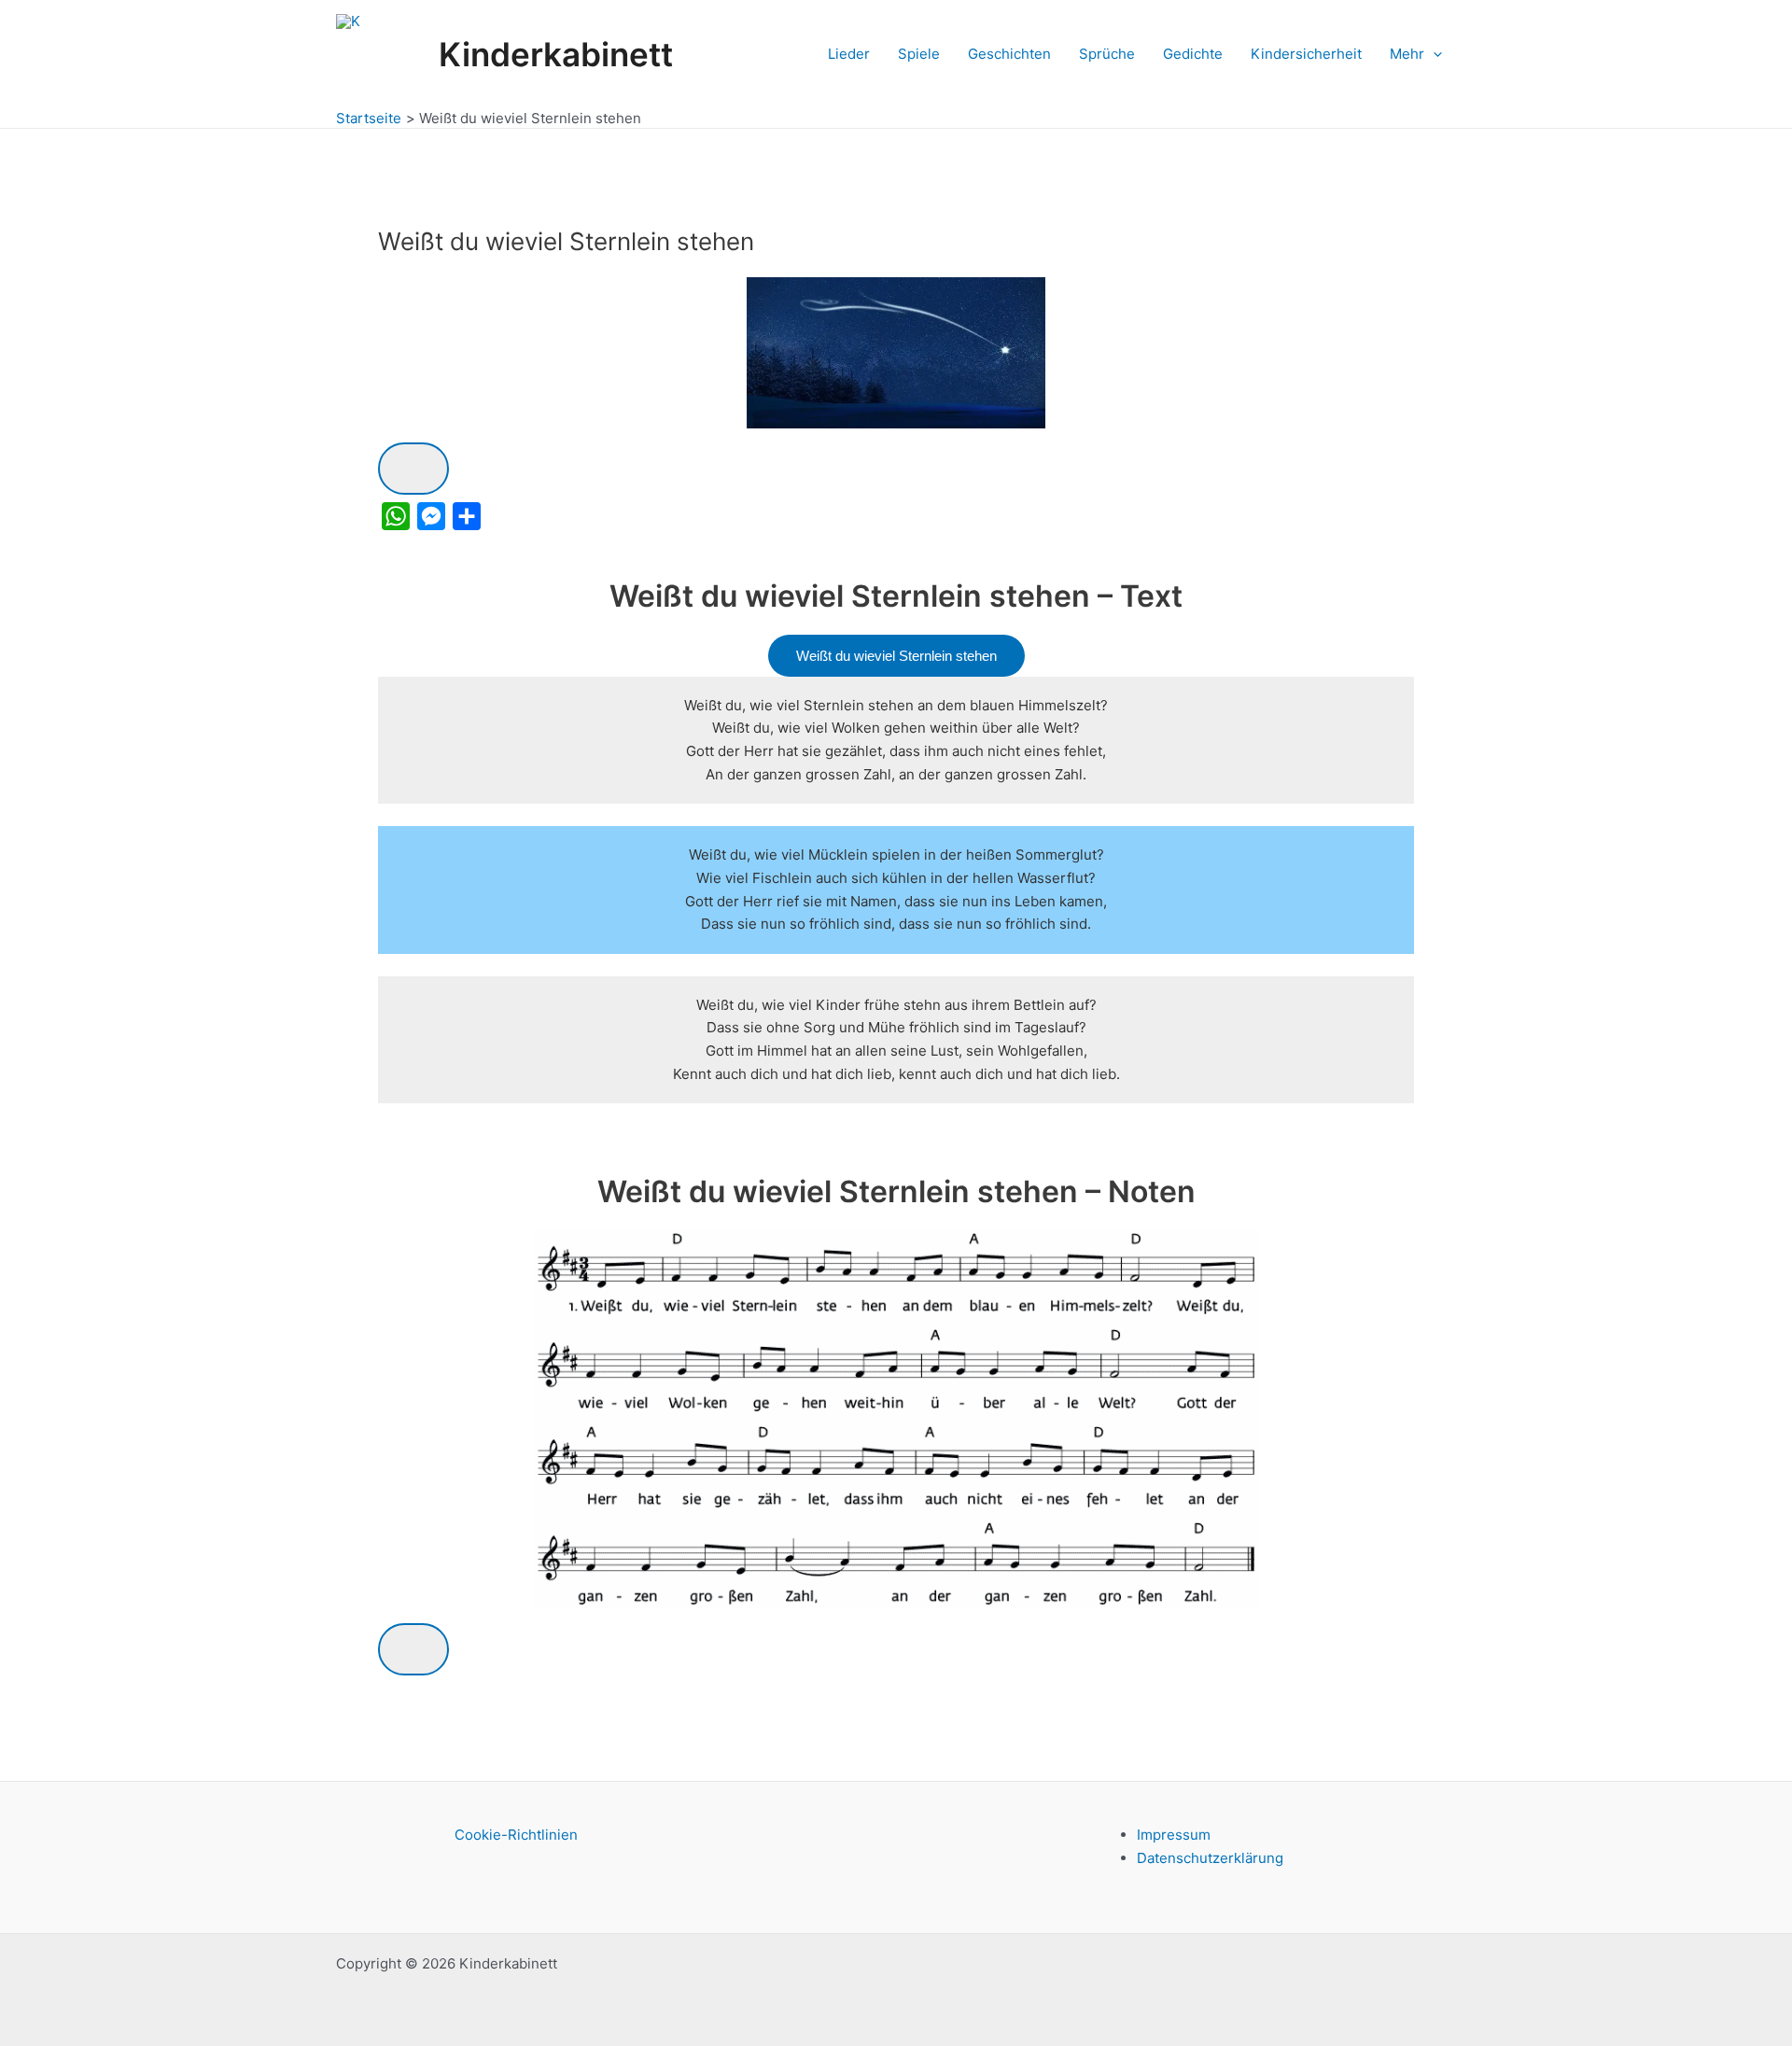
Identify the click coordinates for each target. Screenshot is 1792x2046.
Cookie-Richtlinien (516, 1835)
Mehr (1407, 54)
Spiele (919, 54)
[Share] (467, 516)
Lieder (849, 54)
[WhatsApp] (396, 516)
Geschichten (1009, 54)
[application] (1433, 54)
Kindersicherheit (1306, 54)
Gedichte (1193, 54)
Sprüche (1107, 54)
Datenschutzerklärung (1210, 1858)
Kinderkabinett (556, 54)
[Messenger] (431, 516)
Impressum (1174, 1835)
